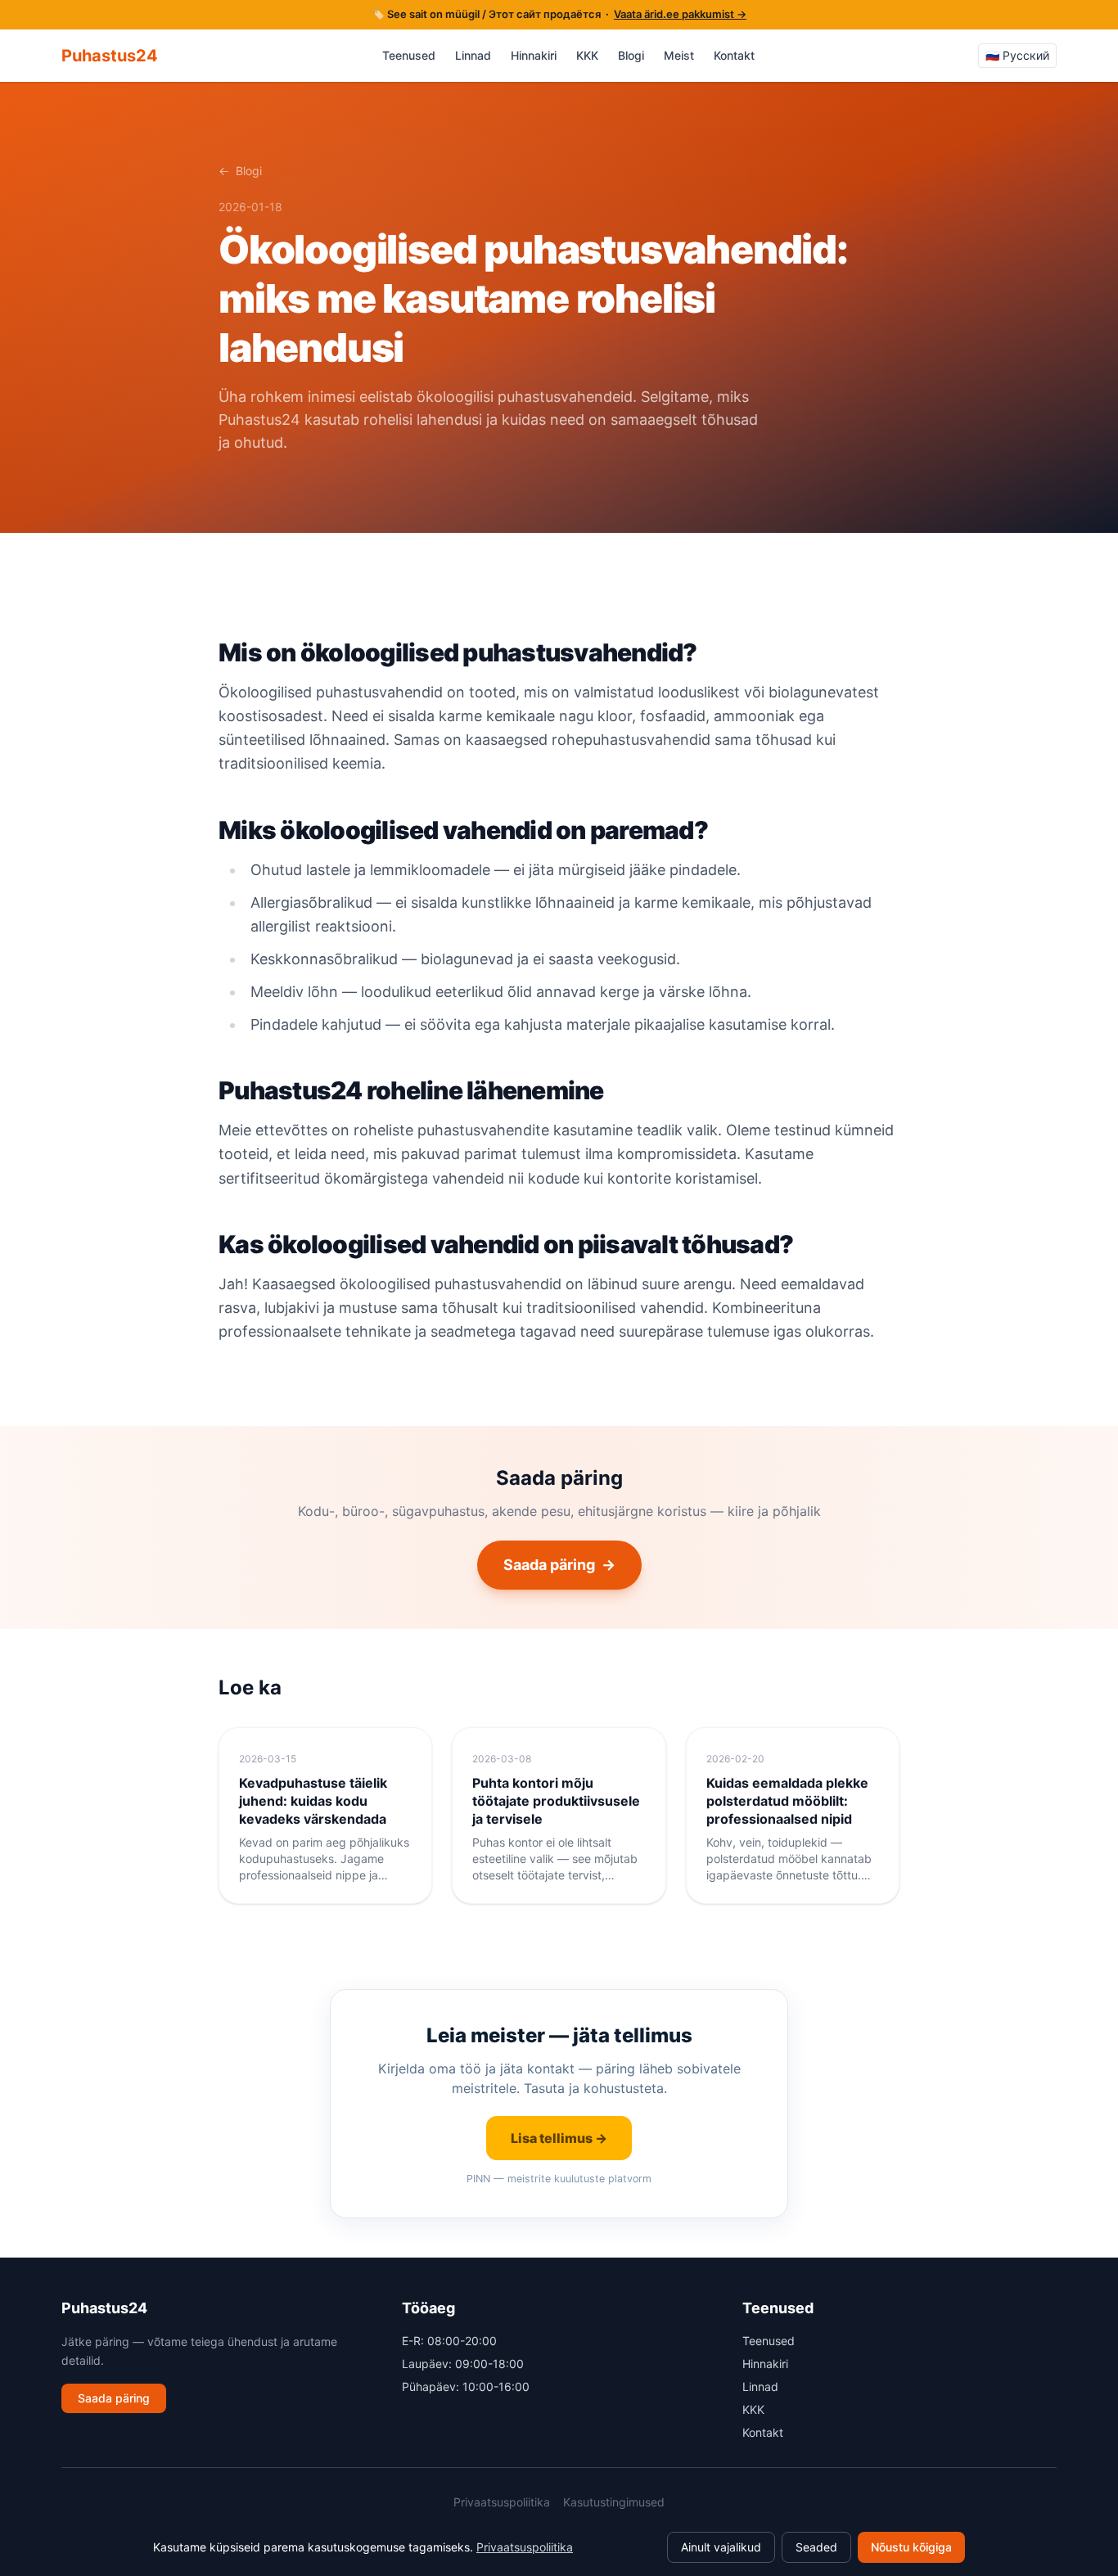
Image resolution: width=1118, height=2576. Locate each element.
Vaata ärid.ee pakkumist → (680, 14)
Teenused (409, 55)
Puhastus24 (110, 56)
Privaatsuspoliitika (502, 2502)
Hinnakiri (534, 55)
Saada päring (559, 1565)
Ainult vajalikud (721, 2547)
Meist (679, 55)
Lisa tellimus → (559, 2138)
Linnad (473, 55)
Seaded (816, 2547)
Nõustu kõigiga (911, 2547)
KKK (587, 55)
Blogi (631, 55)
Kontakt (734, 55)
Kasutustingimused (614, 2502)
